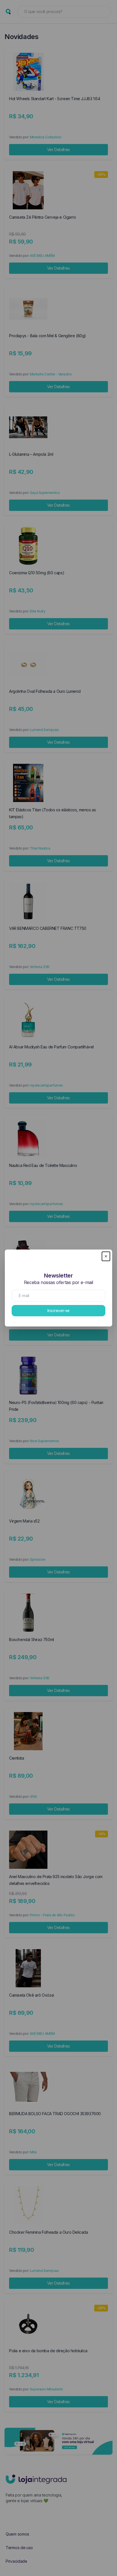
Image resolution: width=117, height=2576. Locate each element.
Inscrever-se (58, 1310)
